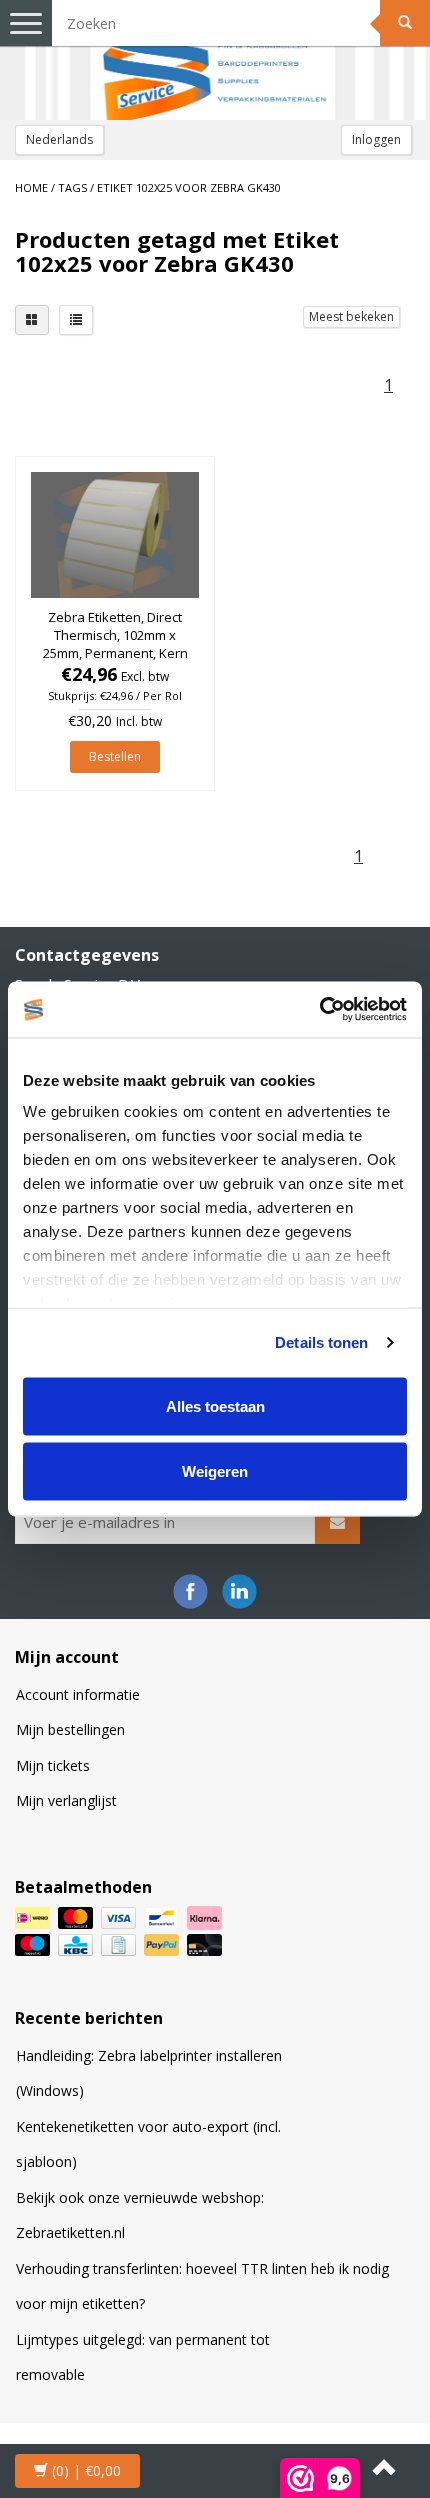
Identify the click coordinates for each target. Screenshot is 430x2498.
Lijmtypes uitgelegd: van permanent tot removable (143, 2357)
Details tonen (321, 1342)
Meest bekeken (351, 316)
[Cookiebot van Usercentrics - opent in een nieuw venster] (319, 1010)
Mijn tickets (53, 1765)
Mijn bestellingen (70, 1729)
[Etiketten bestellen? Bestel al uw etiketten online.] (215, 60)
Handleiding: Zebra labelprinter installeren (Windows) (149, 2073)
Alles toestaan (215, 1405)
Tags (72, 187)
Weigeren (215, 1471)
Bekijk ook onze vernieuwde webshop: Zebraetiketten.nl (140, 2215)
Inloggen (376, 139)
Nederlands (59, 139)
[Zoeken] (405, 23)
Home (31, 187)
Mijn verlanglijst (66, 1800)
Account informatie (78, 1694)
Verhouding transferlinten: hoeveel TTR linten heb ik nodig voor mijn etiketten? (202, 2286)
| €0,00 (86, 2470)
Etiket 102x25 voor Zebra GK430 (189, 187)
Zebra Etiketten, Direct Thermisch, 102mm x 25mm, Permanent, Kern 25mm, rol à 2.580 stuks (115, 644)
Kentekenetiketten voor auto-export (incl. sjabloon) (148, 2144)
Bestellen (115, 756)
